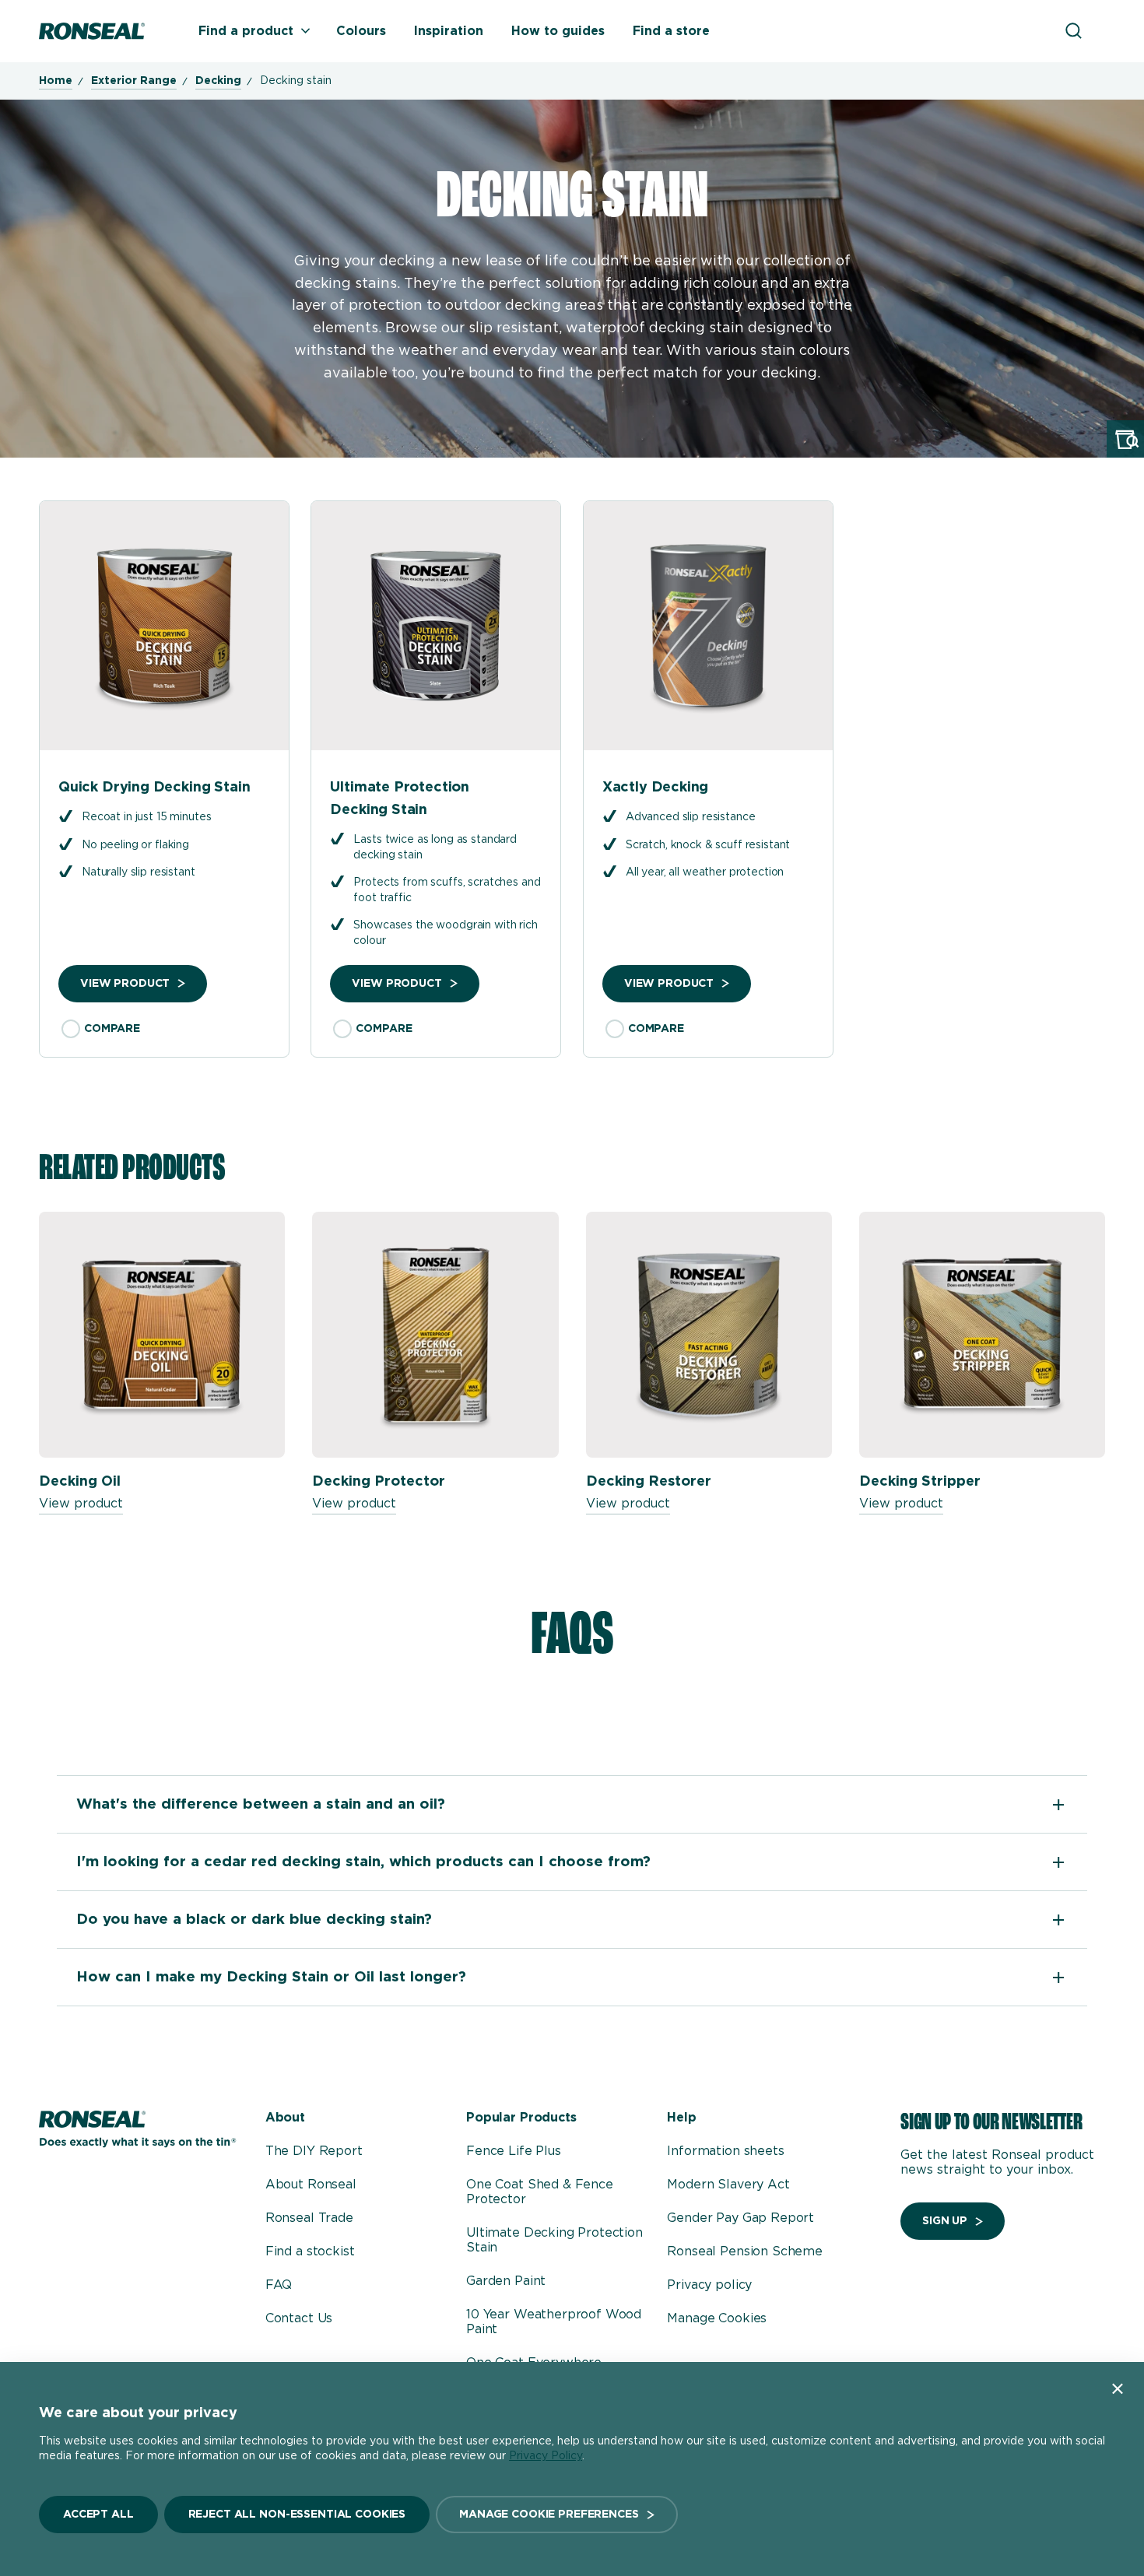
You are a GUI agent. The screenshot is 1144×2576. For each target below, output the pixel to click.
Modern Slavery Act (728, 2185)
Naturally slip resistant (139, 872)
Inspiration (449, 31)
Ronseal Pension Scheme (744, 2251)
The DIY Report (314, 2151)
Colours (361, 31)
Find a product (246, 31)
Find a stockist (310, 2251)
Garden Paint (506, 2281)
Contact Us (299, 2318)
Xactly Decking (655, 788)
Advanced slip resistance (691, 817)
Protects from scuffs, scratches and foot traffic (447, 890)
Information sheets (725, 2151)
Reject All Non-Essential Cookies (297, 2515)
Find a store (671, 31)
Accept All (98, 2515)
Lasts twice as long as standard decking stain (435, 848)
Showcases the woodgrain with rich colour (445, 933)
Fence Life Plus (514, 2151)
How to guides (558, 31)
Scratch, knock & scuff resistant (708, 845)
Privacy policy (709, 2285)
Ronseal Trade (309, 2218)
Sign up (945, 2221)
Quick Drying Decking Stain (154, 788)
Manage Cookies (717, 2318)
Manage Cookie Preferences (549, 2515)
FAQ (279, 2285)
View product (125, 984)
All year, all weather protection (705, 872)
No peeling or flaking (135, 845)
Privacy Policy (546, 2456)
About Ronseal (311, 2185)
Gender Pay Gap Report (740, 2218)
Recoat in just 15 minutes (147, 817)
